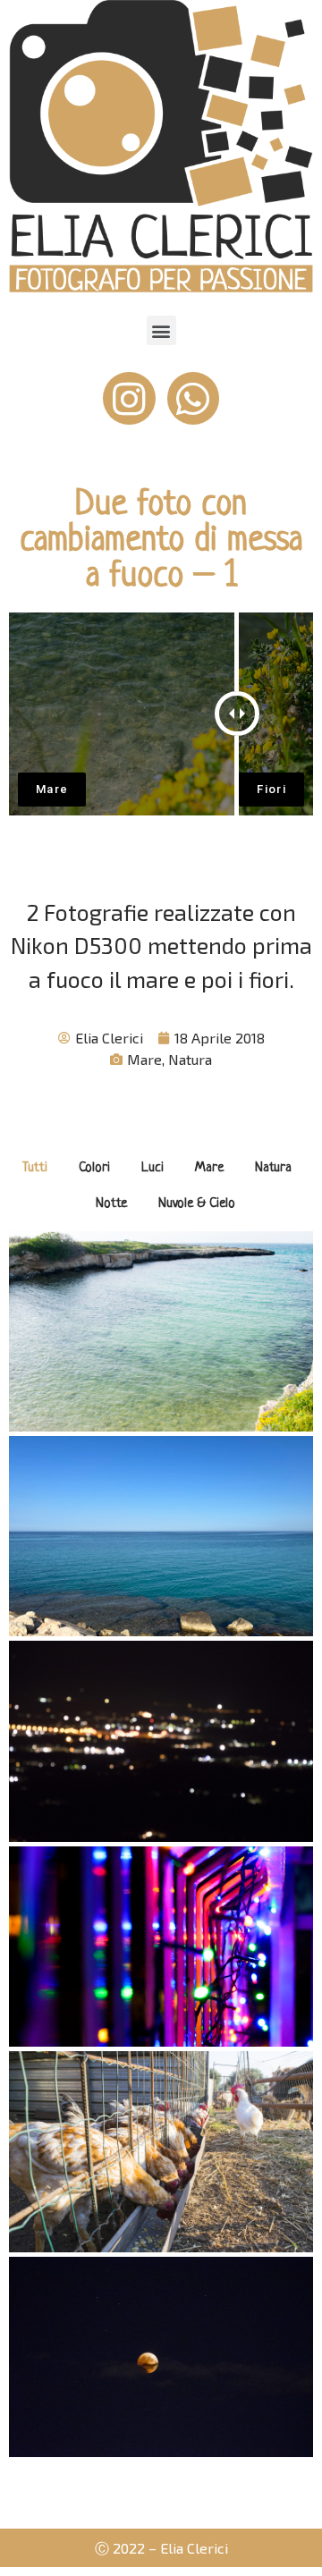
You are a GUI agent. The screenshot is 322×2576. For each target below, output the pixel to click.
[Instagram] (129, 398)
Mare (144, 1059)
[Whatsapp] (194, 398)
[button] (161, 330)
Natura (190, 1059)
